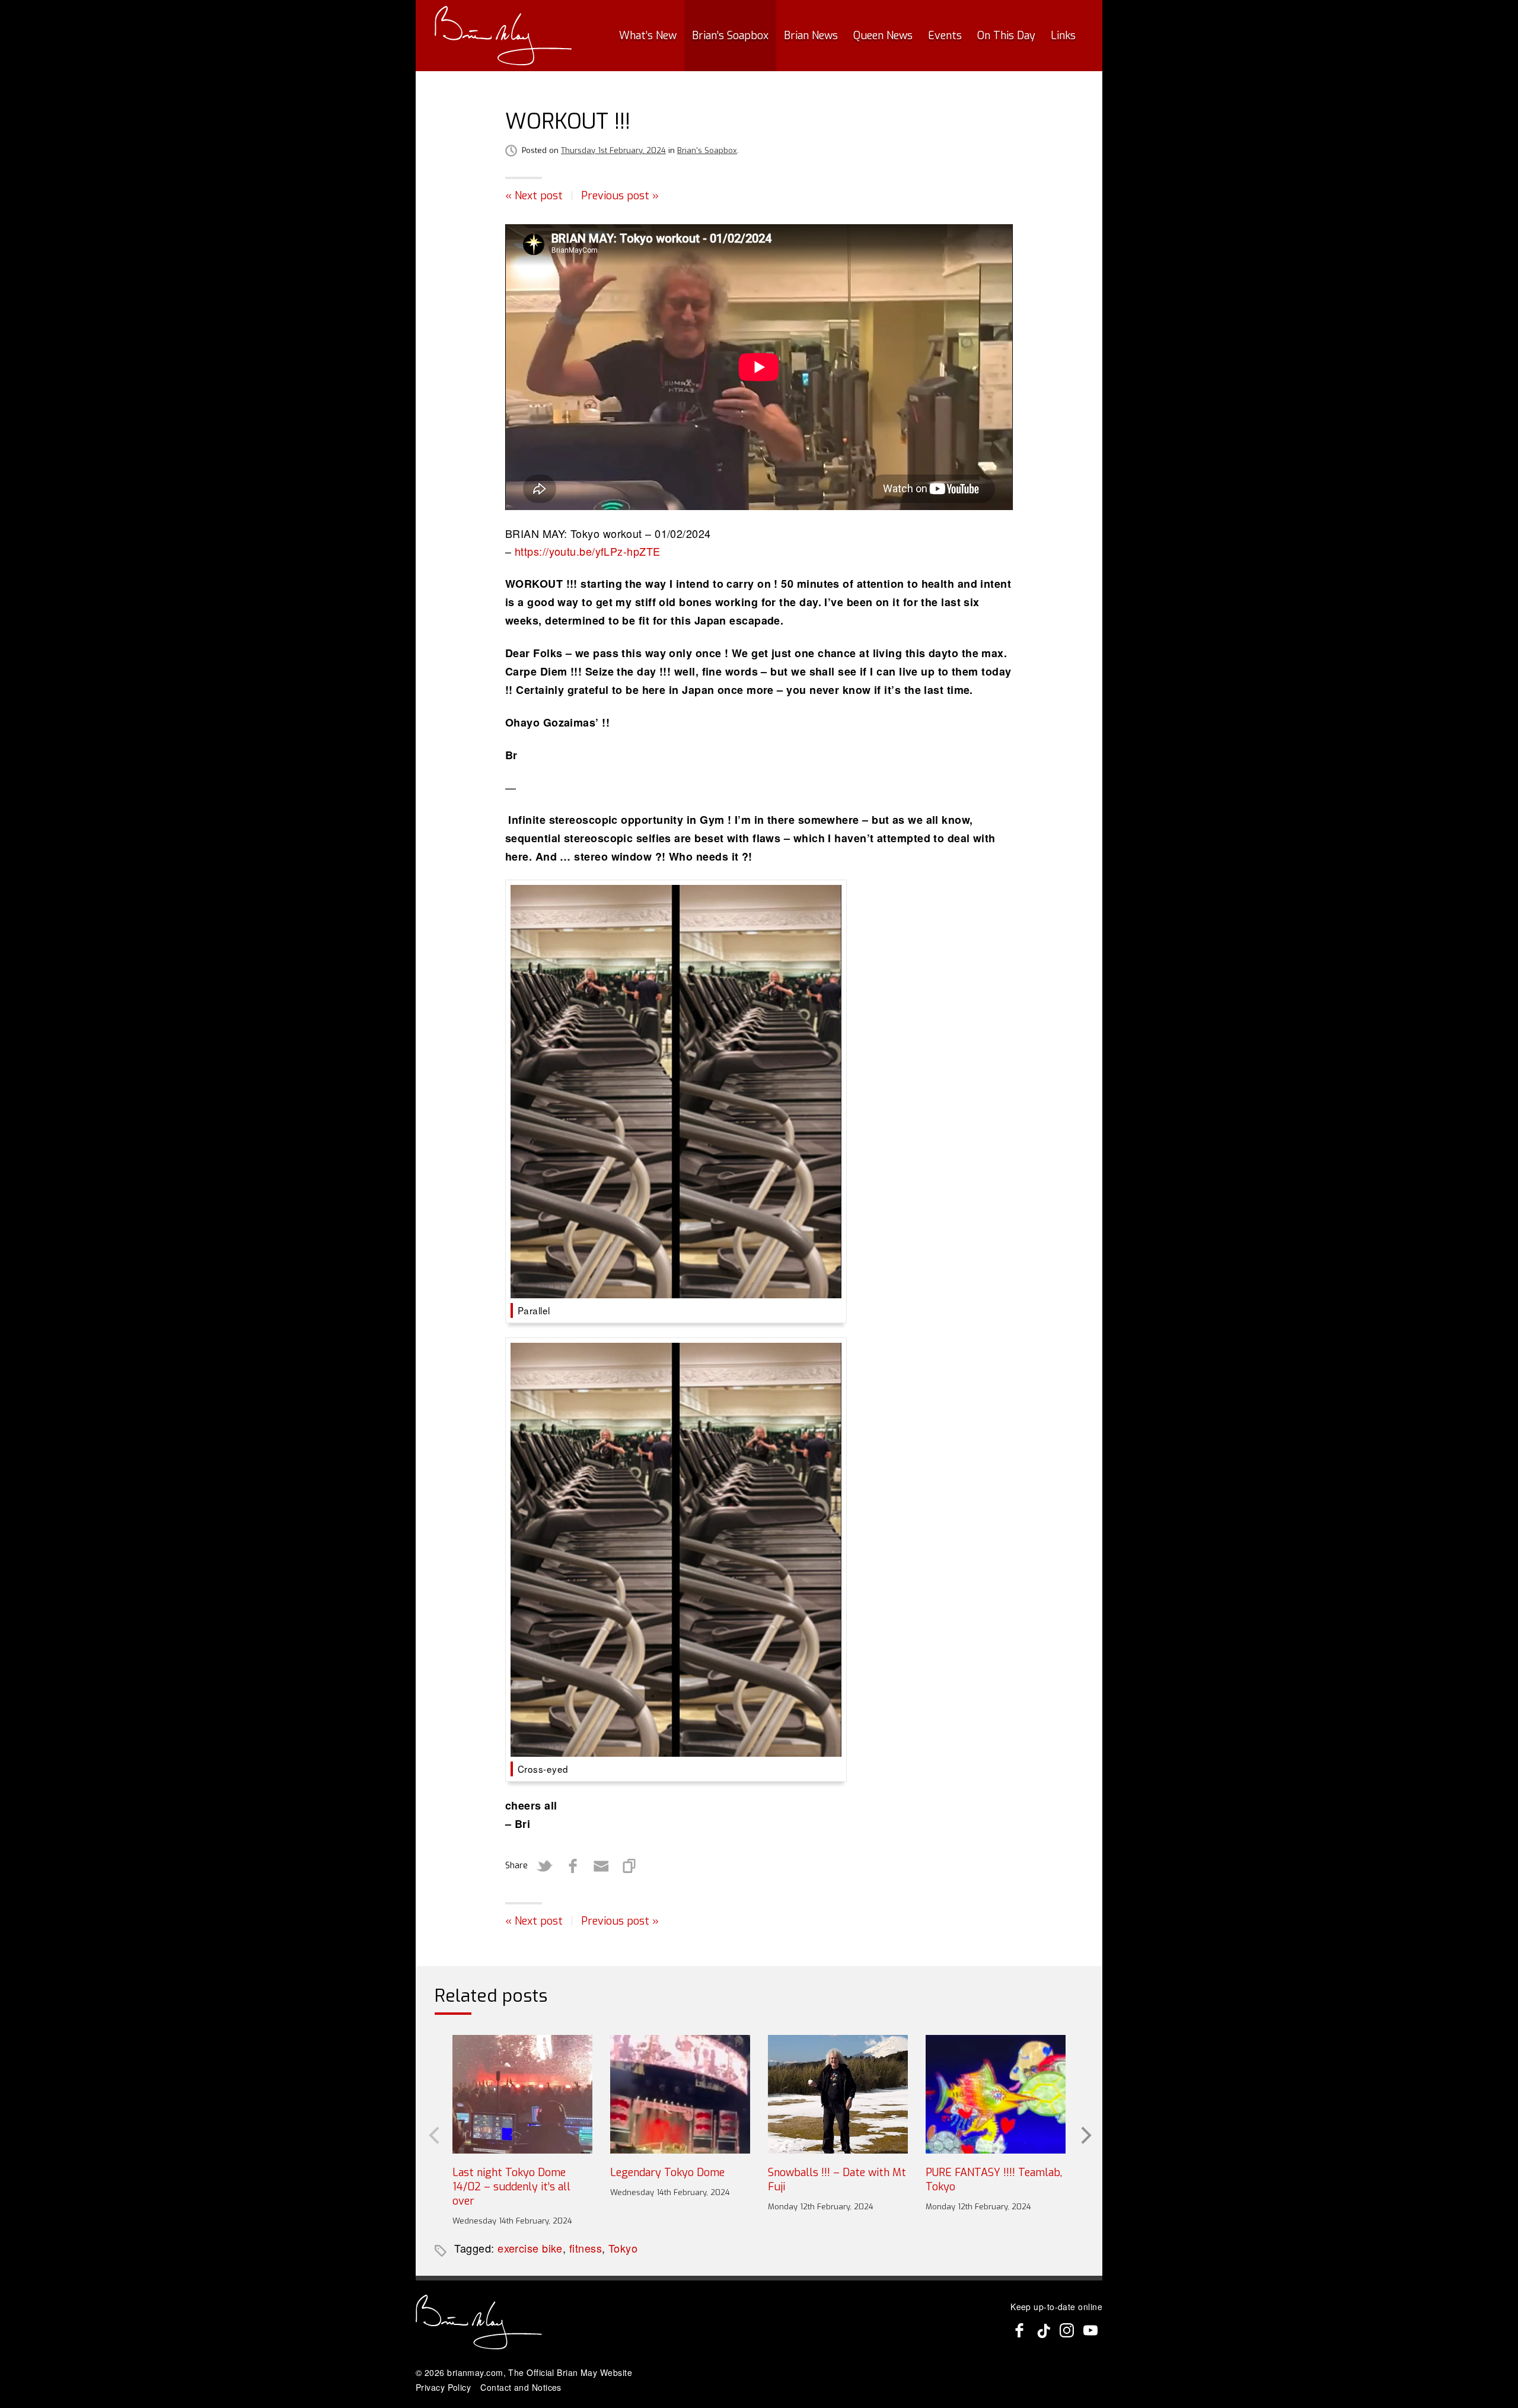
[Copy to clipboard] (630, 1866)
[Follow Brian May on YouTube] (1090, 2330)
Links (1063, 36)
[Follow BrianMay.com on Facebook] (1019, 2330)
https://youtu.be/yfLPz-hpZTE (588, 551)
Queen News (883, 36)
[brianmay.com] (503, 36)
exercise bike (530, 2248)
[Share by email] (601, 1866)
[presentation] (433, 2134)
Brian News (811, 36)
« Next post (534, 196)
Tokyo (623, 2248)
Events (945, 36)
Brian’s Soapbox (730, 36)
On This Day (1006, 36)
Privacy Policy (443, 2387)
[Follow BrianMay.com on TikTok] (1043, 2330)
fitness (586, 2248)
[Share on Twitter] (544, 1866)
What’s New (648, 36)
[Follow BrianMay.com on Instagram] (1067, 2330)
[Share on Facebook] (573, 1866)
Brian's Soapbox (707, 150)
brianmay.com (475, 2372)
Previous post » (620, 196)
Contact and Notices (521, 2387)
